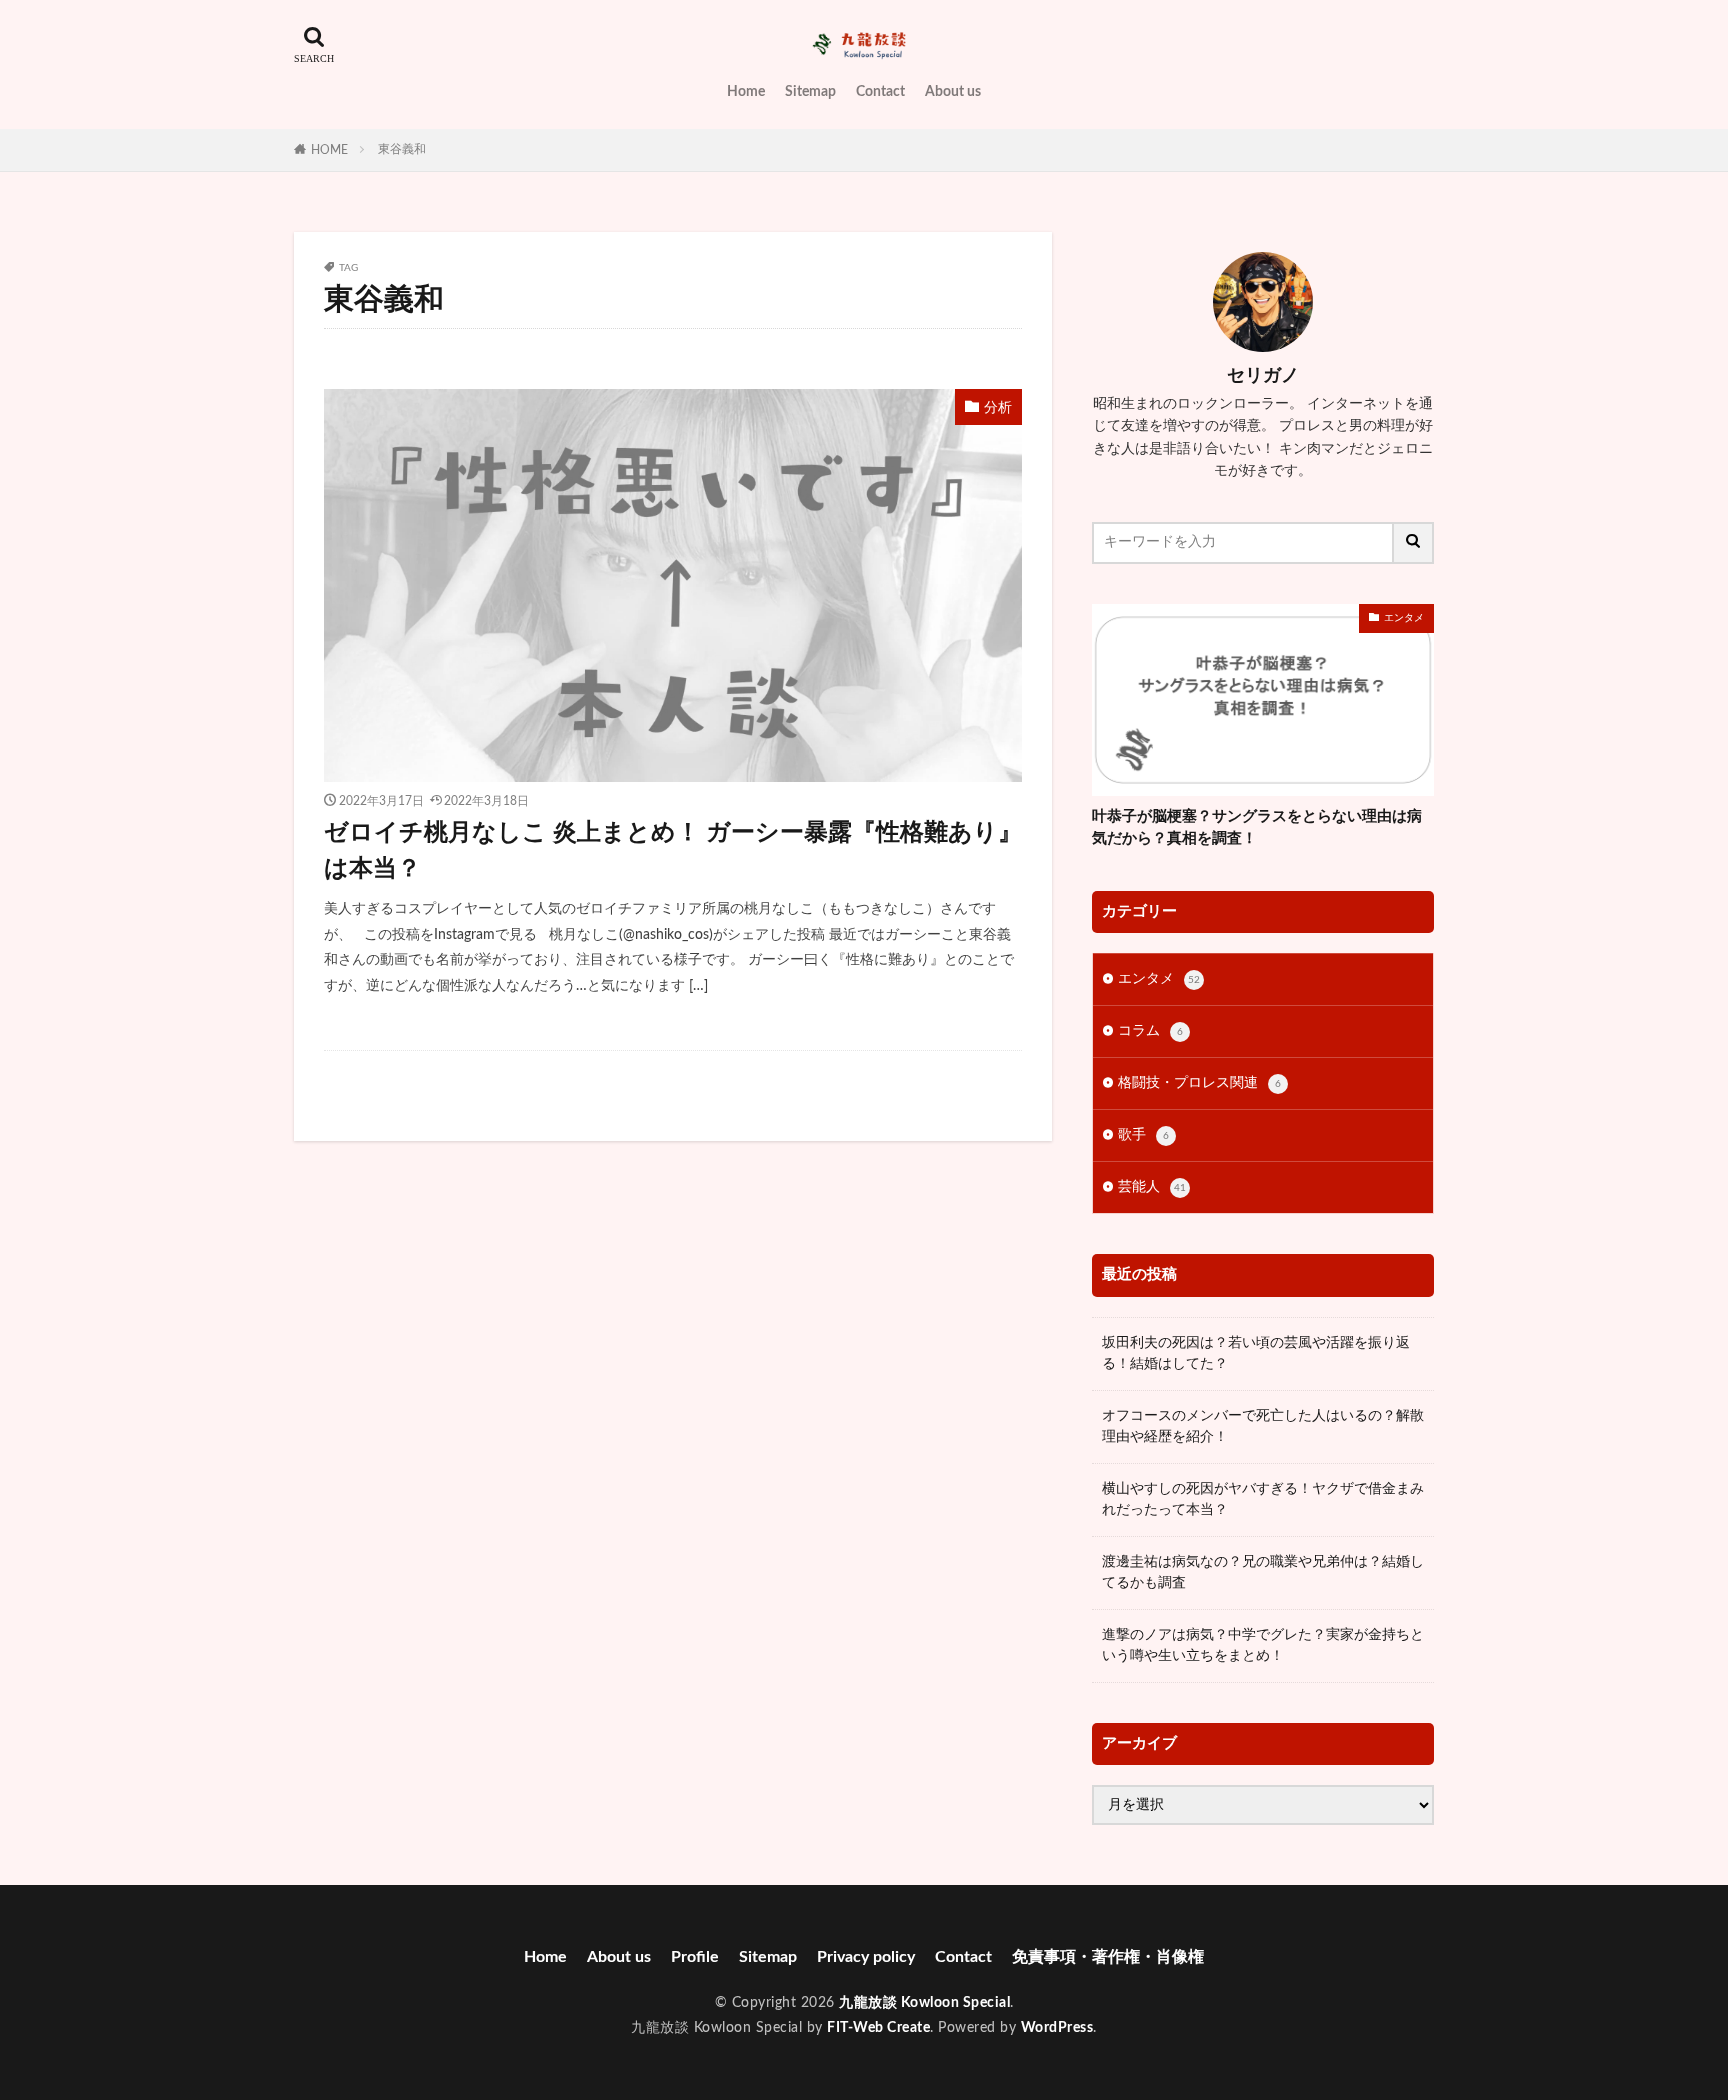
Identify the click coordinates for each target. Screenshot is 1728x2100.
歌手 (1143, 1135)
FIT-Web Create (878, 2028)
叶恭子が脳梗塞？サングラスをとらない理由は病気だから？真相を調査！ (1257, 828)
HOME (329, 150)
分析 (998, 408)
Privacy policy (866, 1957)
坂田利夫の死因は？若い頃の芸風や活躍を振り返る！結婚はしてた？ (1256, 1353)
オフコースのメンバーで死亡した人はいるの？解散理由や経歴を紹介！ (1263, 1426)
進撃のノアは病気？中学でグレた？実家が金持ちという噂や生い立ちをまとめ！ (1263, 1645)
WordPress (1057, 2028)
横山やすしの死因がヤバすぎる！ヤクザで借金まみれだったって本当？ (1263, 1499)
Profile (695, 1957)
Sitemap (810, 92)
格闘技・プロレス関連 (1199, 1083)
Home (746, 92)
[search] (1414, 543)
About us (953, 92)
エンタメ (1404, 618)
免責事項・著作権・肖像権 (1108, 1957)
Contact (880, 92)
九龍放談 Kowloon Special (924, 2003)
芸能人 (1152, 1187)
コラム (1150, 1031)
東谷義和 (402, 149)
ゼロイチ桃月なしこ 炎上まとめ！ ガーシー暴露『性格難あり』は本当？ (673, 851)
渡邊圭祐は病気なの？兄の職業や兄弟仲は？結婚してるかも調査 (1263, 1572)
